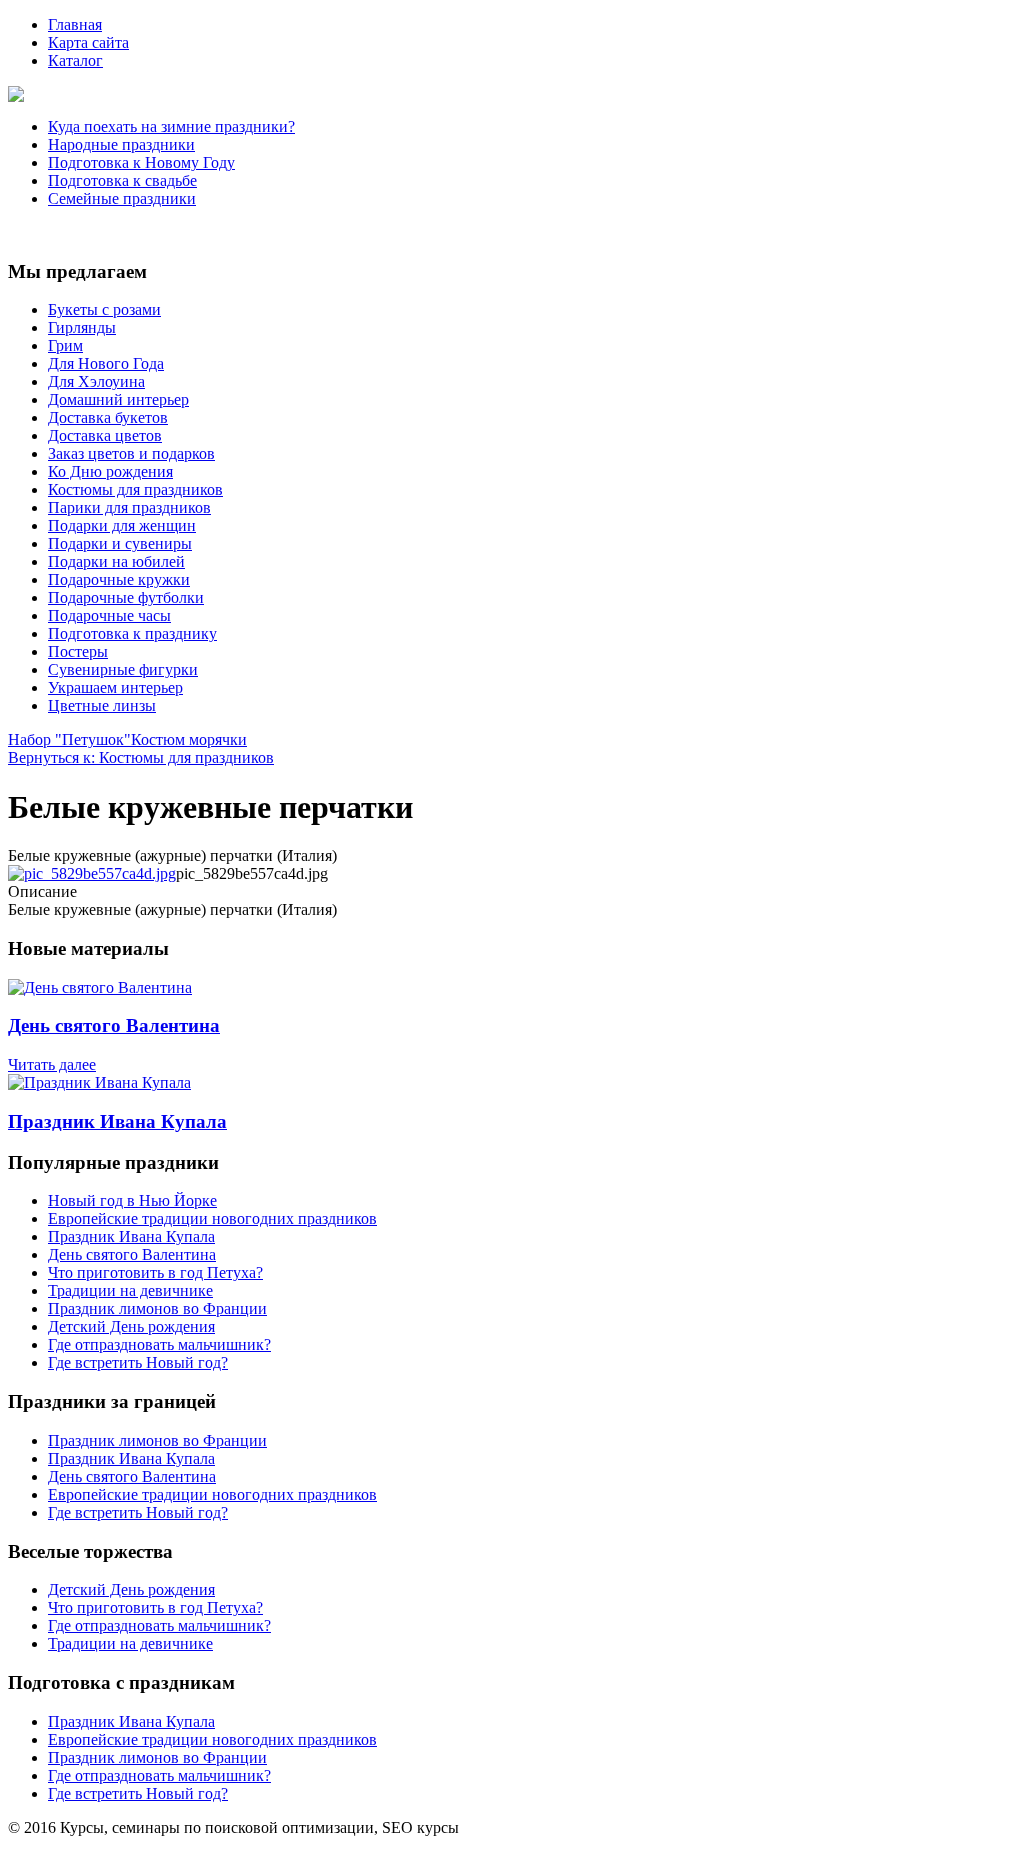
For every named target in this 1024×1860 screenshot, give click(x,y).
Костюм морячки (189, 739)
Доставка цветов (105, 435)
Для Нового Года (106, 363)
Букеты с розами (104, 309)
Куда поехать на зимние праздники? (171, 126)
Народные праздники (121, 144)
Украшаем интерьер (115, 687)
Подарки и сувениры (120, 543)
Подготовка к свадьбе (122, 180)
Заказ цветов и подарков (131, 453)
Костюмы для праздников (135, 489)
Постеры (78, 651)
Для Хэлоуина (96, 381)
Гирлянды (82, 327)
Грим (65, 345)
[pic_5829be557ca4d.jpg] (92, 873)
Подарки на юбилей (116, 561)
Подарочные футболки (126, 597)
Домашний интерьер (118, 399)
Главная (75, 24)
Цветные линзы (102, 705)
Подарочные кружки (119, 579)
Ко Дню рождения (110, 471)
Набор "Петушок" (69, 739)
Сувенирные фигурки (123, 669)
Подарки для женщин (122, 525)
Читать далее (52, 1064)
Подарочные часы (109, 615)
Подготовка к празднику (132, 633)
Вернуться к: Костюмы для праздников (141, 757)
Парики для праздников (129, 507)
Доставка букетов (108, 417)
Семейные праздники (122, 198)
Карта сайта (88, 42)
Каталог (75, 60)
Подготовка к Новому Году (141, 162)
